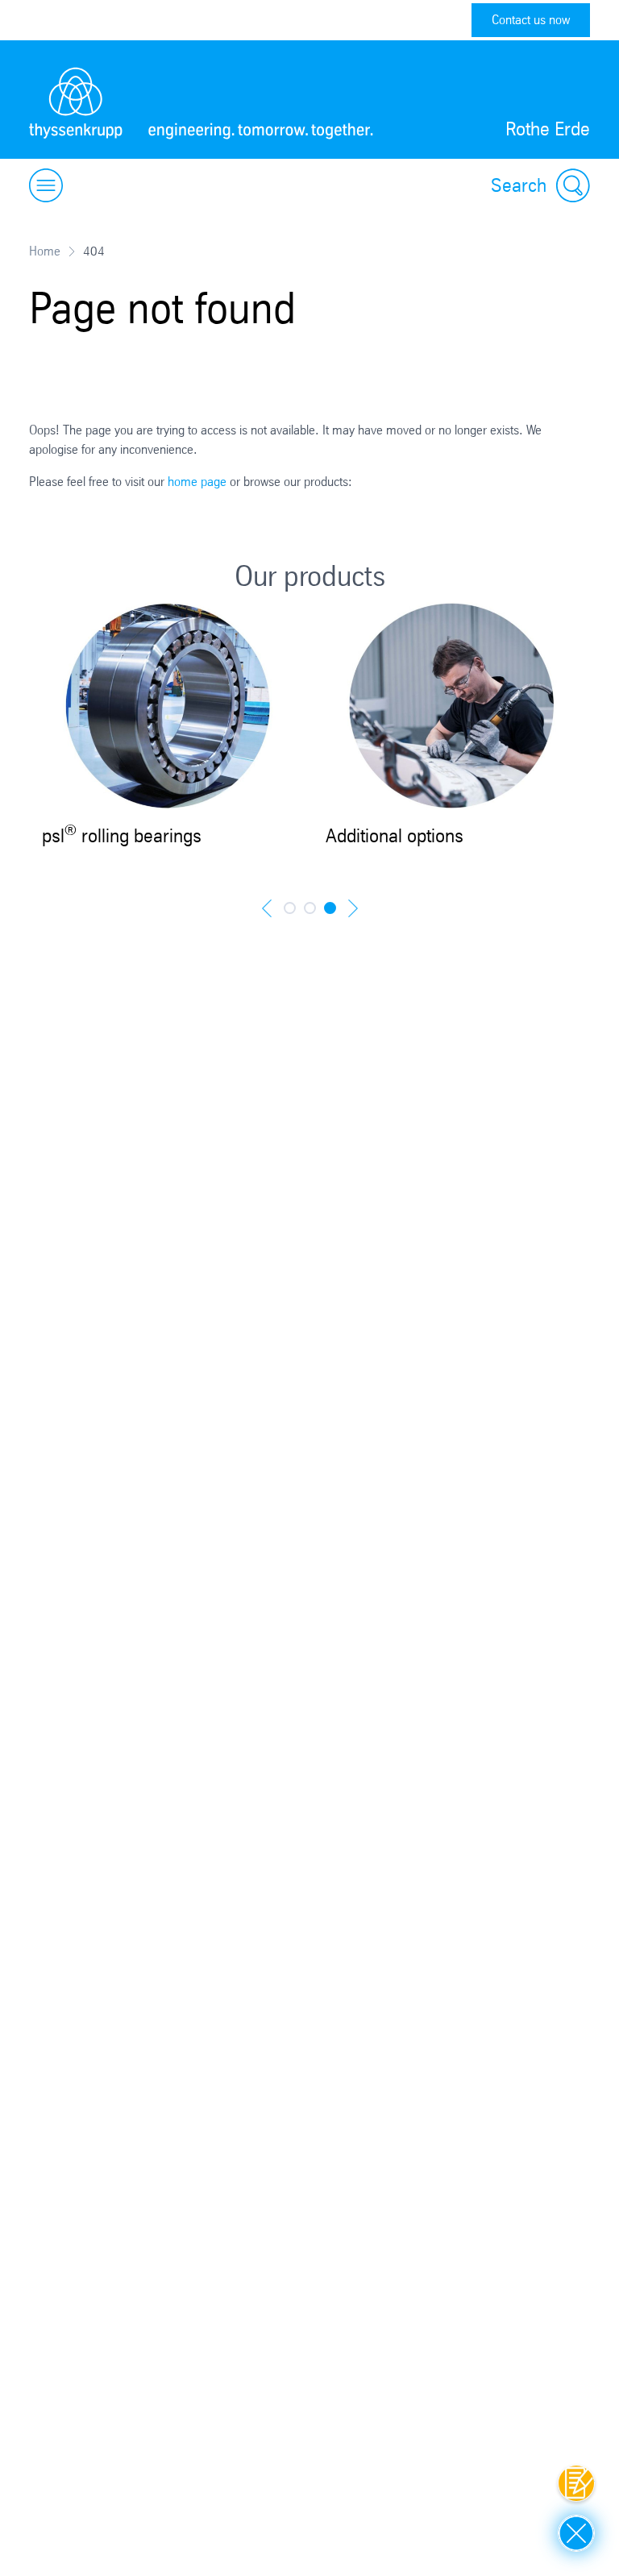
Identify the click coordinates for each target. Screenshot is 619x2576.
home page (197, 482)
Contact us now (531, 20)
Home (45, 251)
